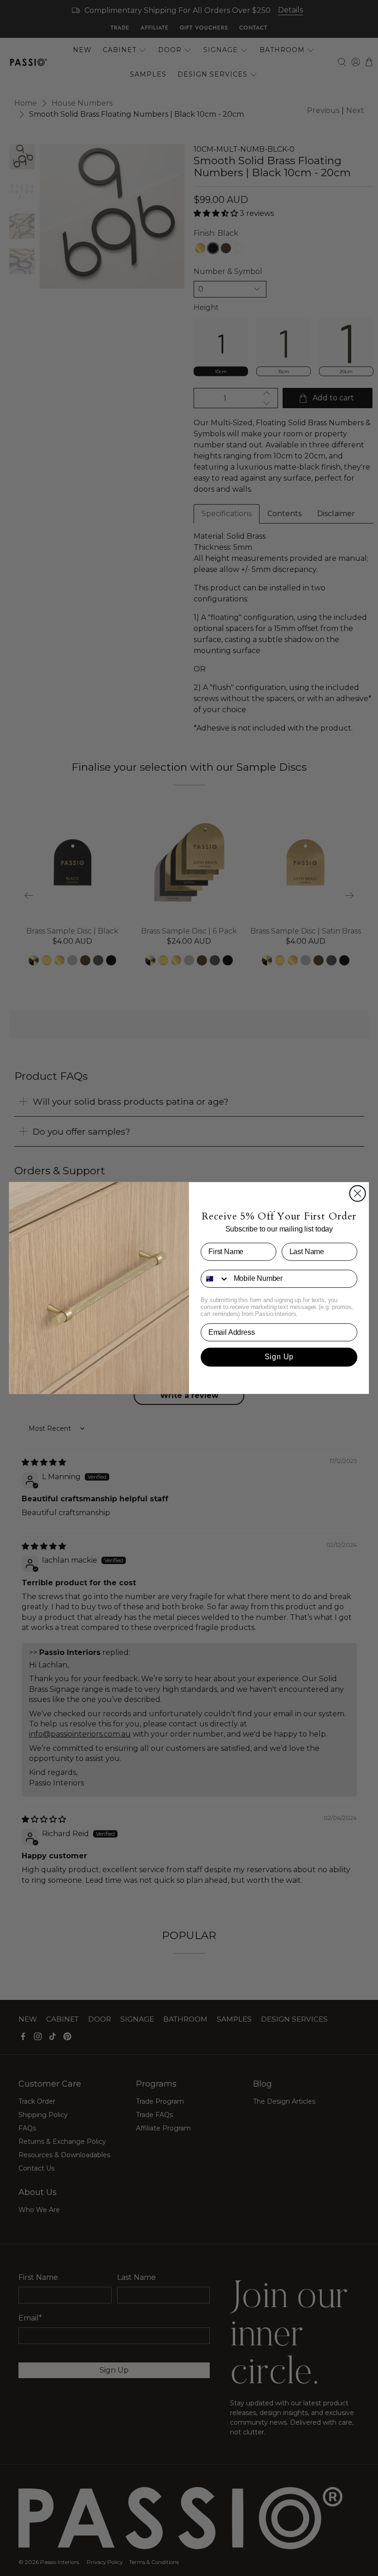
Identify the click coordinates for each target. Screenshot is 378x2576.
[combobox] (215, 1279)
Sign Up (279, 1357)
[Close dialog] (358, 1193)
